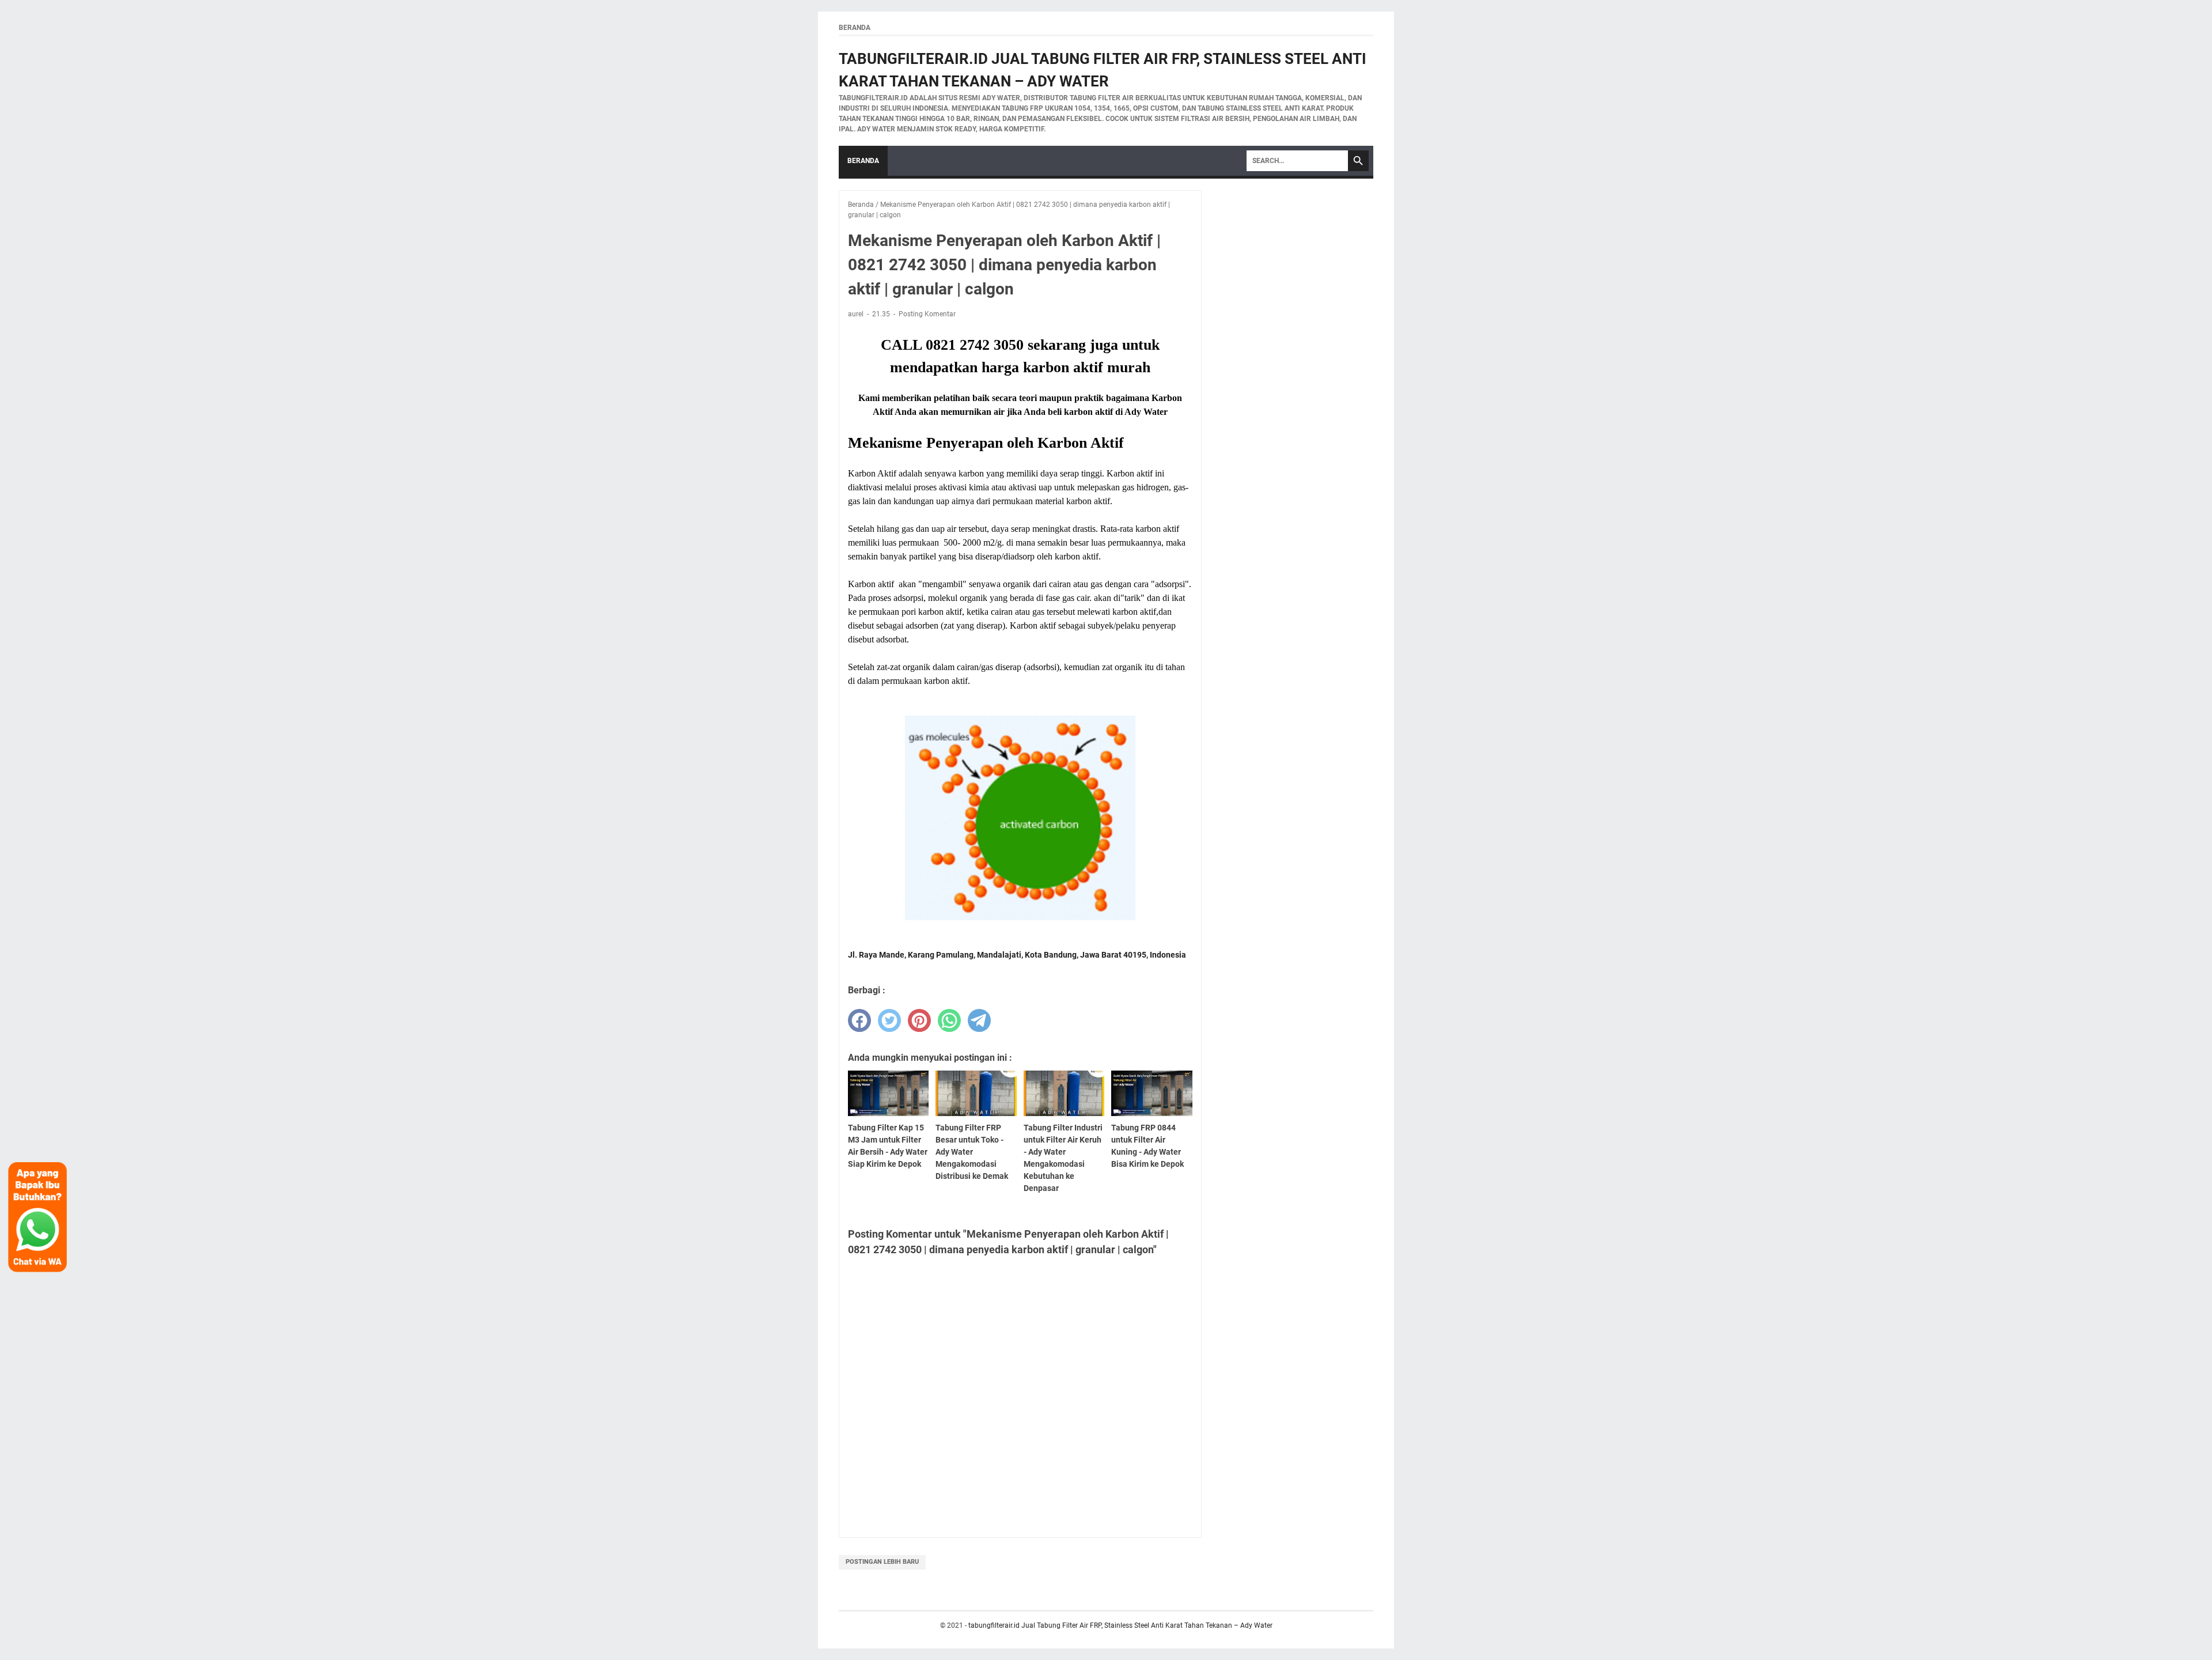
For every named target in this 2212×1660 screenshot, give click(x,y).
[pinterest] (919, 1020)
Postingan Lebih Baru (882, 1562)
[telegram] (979, 1020)
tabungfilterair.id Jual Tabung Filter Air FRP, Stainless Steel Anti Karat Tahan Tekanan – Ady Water (1120, 1625)
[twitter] (889, 1020)
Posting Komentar (927, 314)
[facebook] (859, 1020)
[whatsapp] (949, 1020)
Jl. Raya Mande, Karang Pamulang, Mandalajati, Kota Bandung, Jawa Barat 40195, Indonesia (1017, 955)
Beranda (855, 28)
